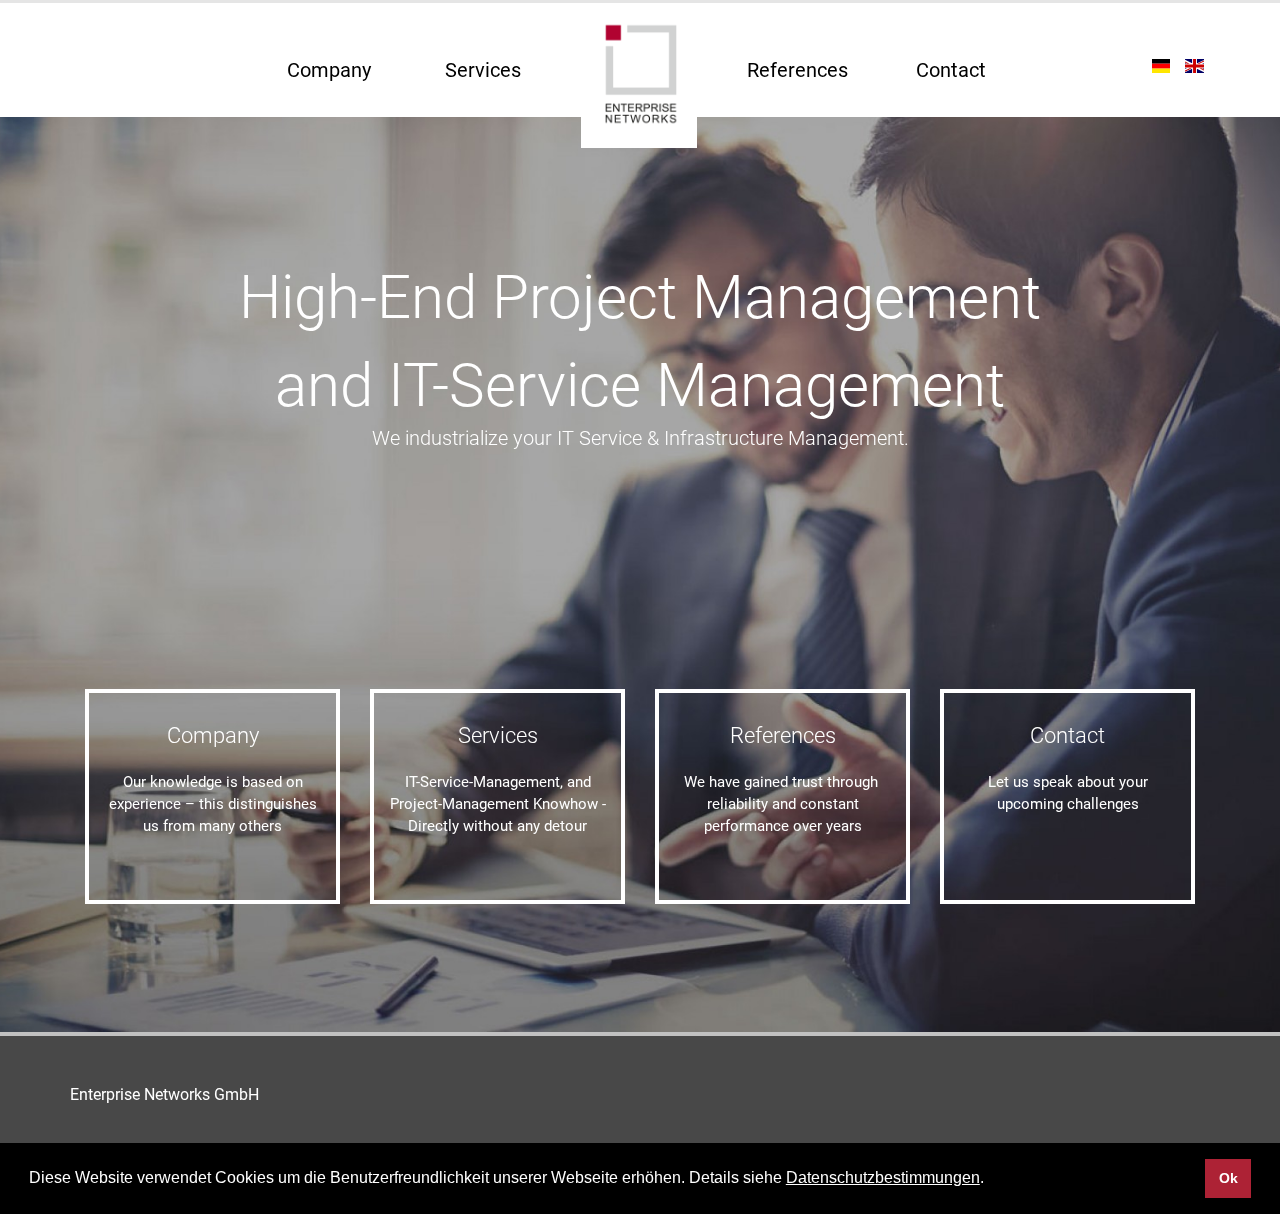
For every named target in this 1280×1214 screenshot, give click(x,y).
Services (483, 70)
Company (329, 70)
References (797, 70)
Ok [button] (1228, 1178)
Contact (951, 70)
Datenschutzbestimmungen (883, 1177)
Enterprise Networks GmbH (164, 1094)
